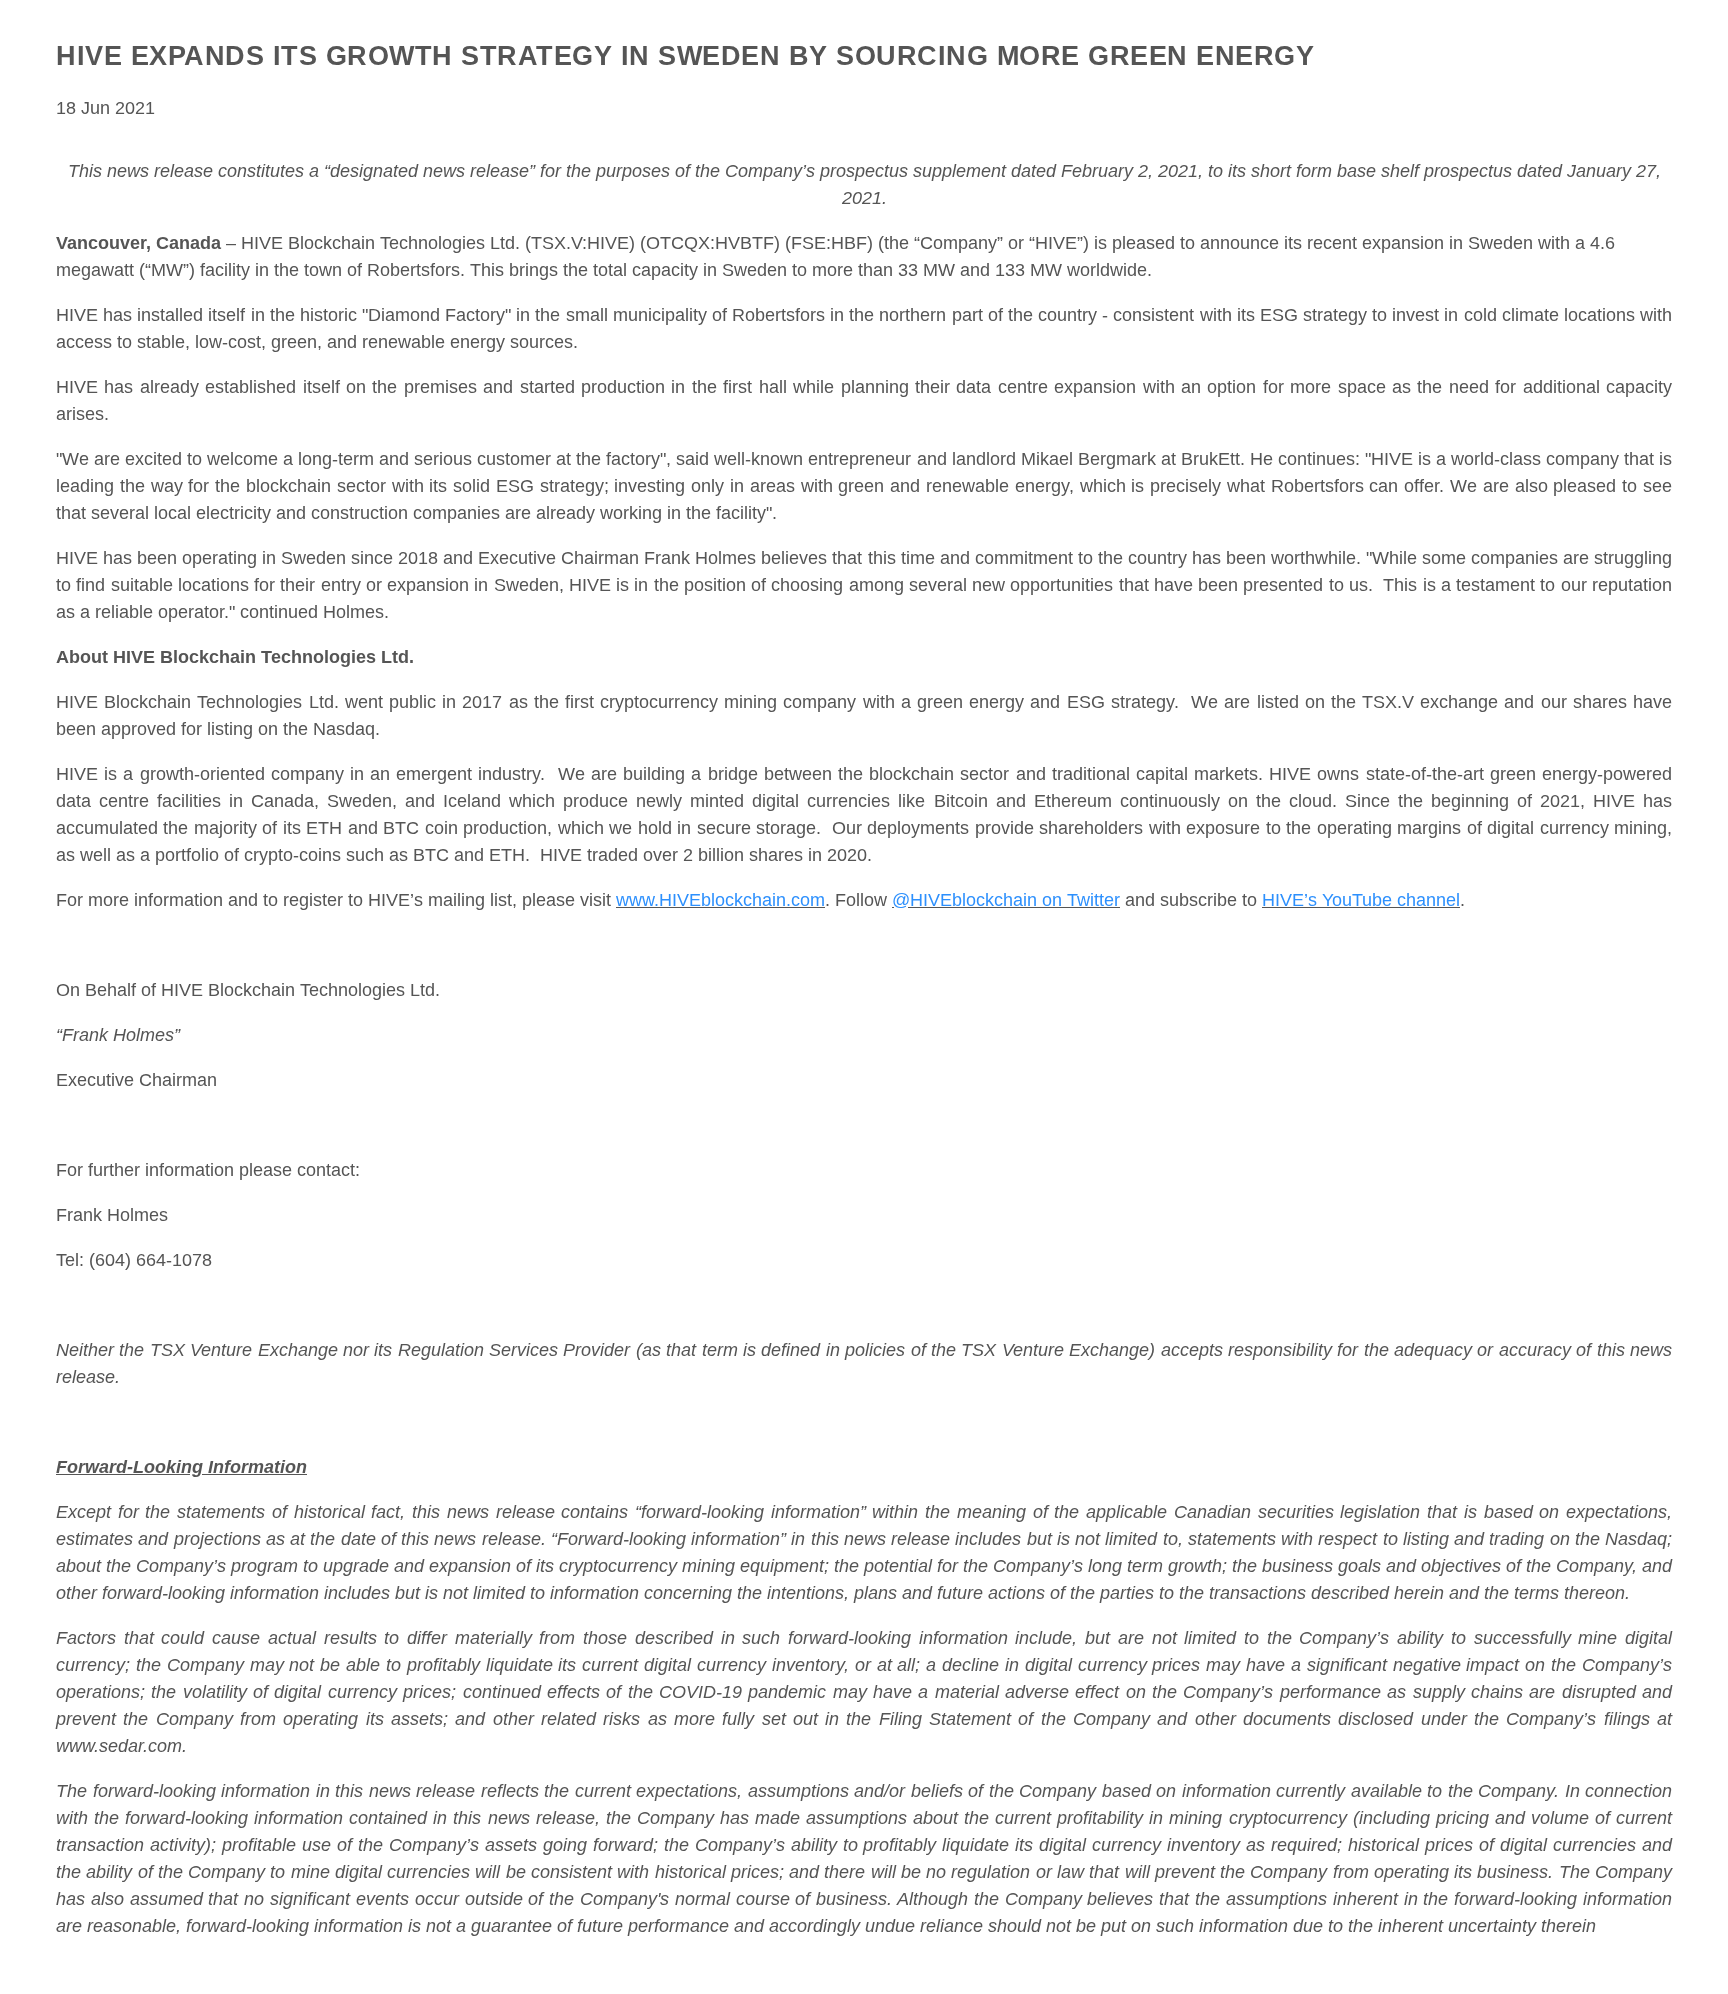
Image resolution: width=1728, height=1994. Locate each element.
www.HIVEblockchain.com (720, 900)
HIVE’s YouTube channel (1361, 900)
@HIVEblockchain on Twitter (1006, 900)
